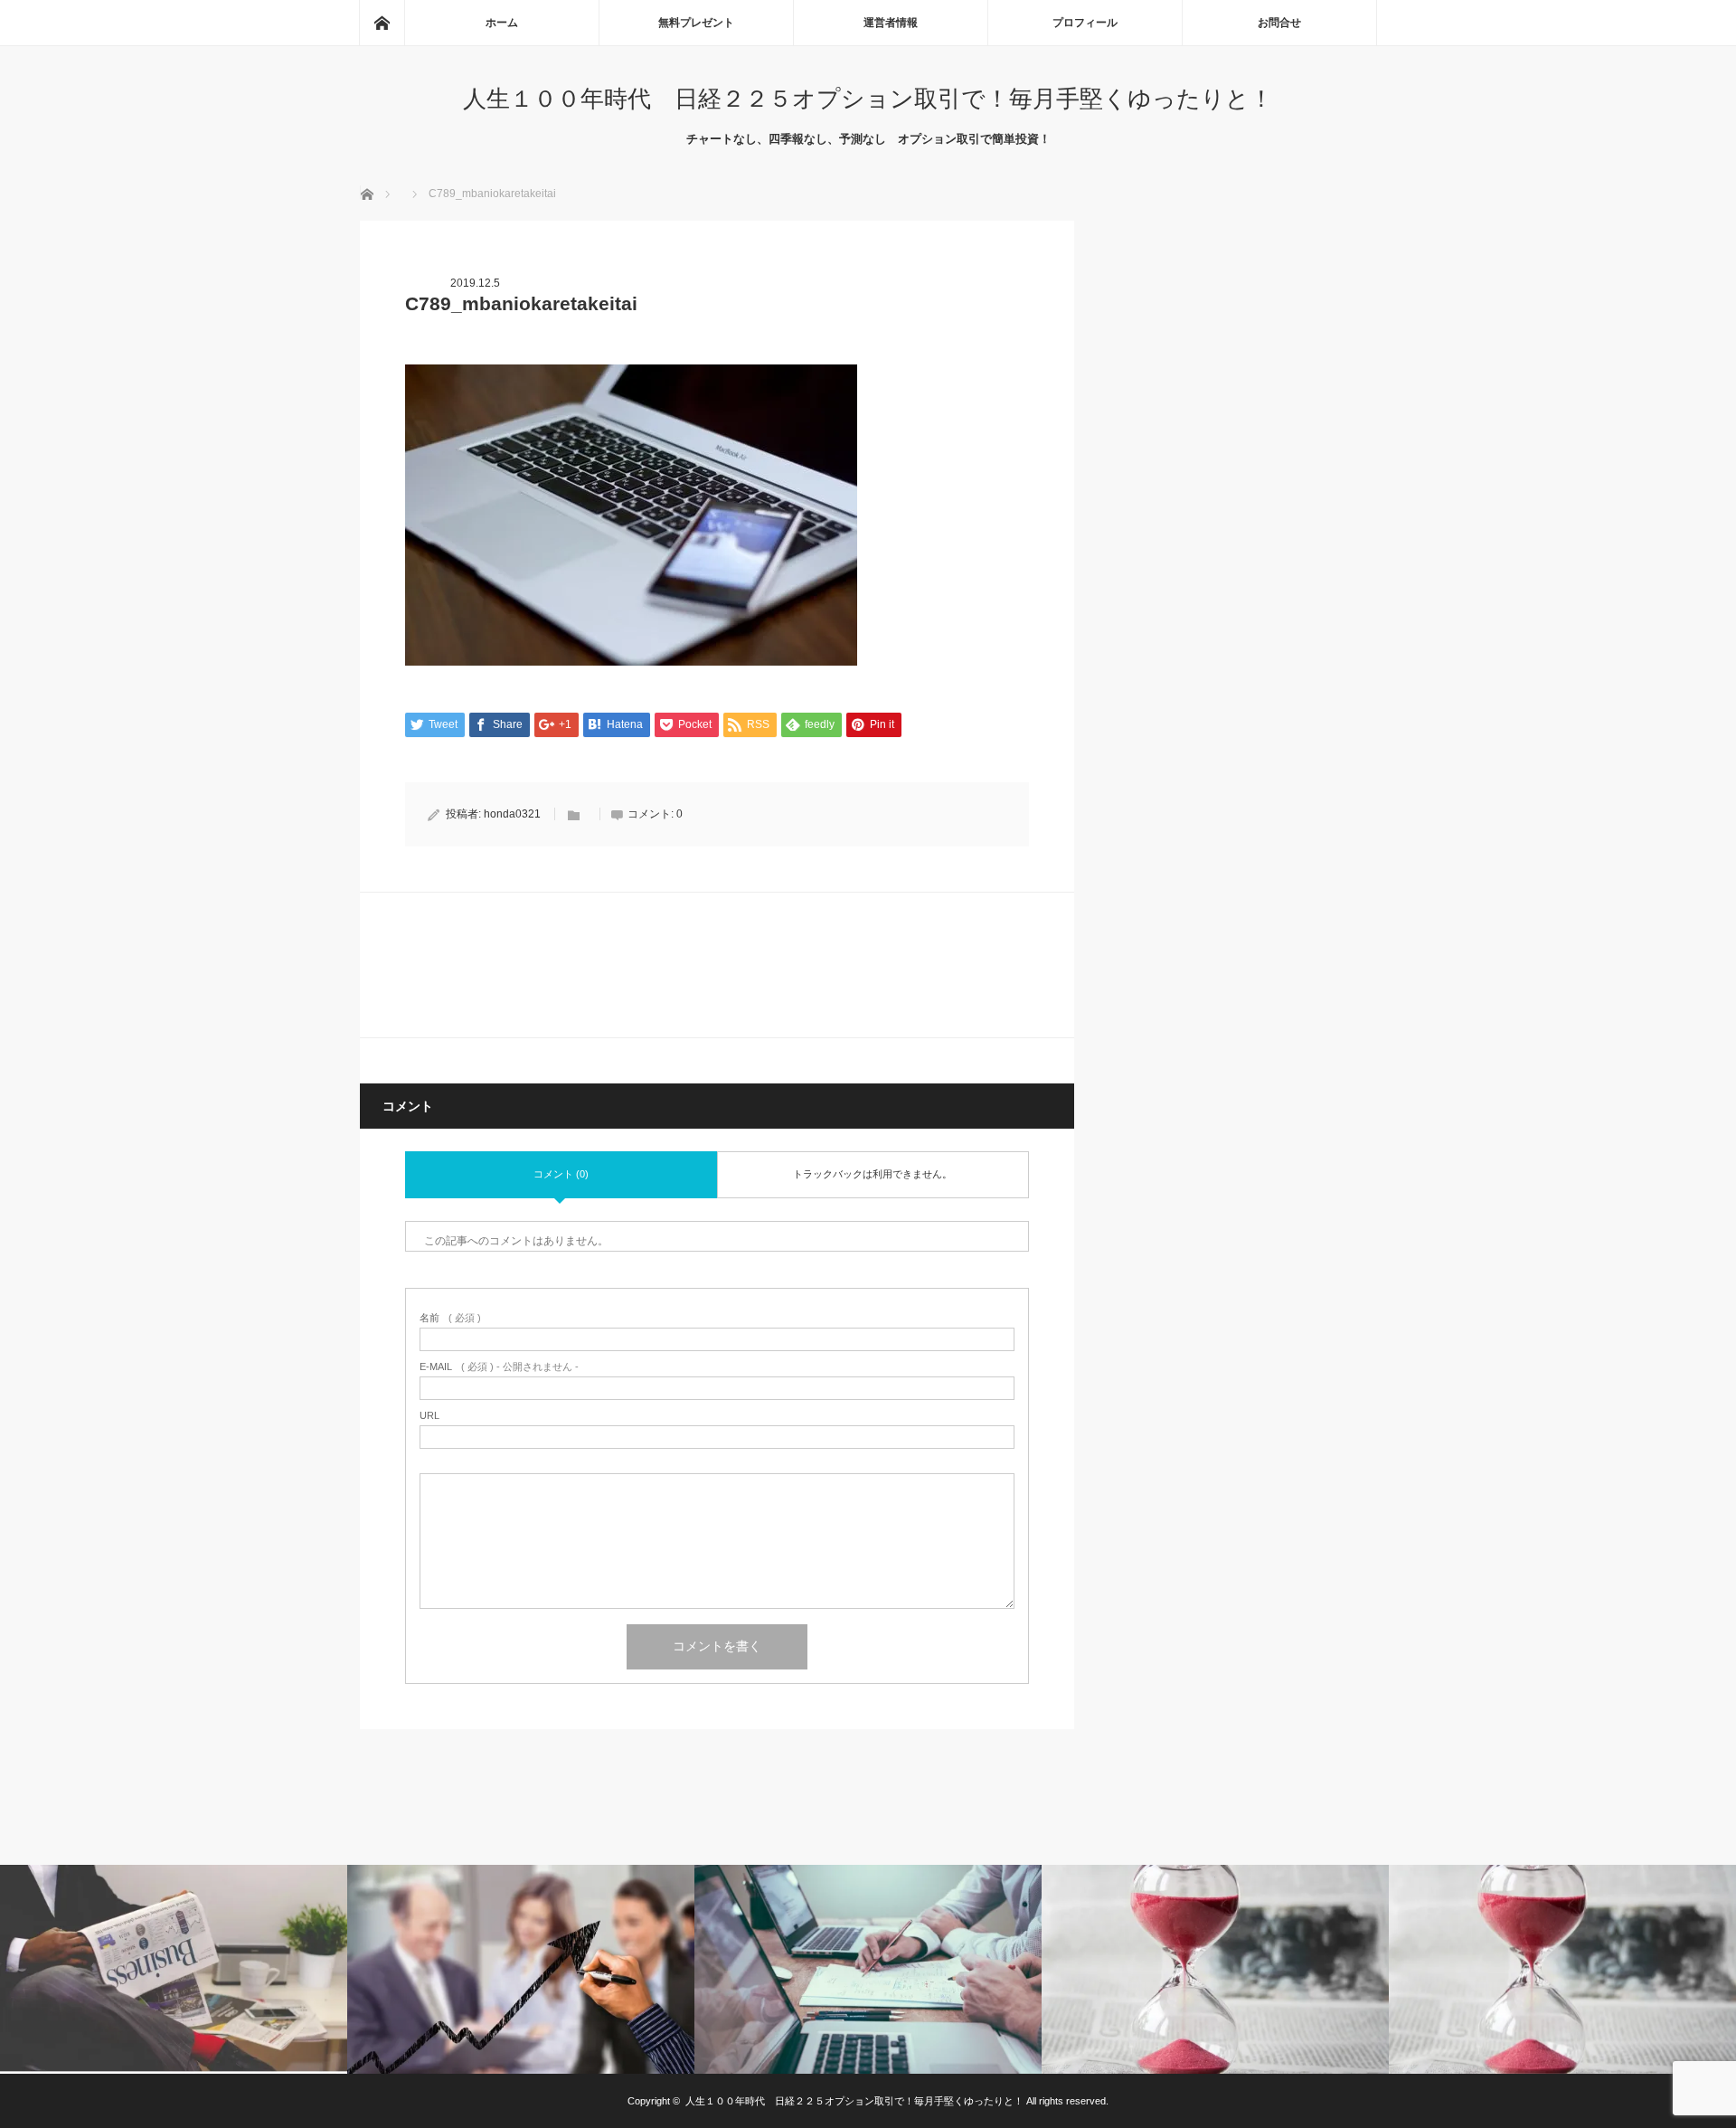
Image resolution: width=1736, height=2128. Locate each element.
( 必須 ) (450, 1318)
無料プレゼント (696, 23)
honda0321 (512, 814)
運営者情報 (891, 23)
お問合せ (1279, 23)
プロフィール (1085, 23)
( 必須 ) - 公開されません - (499, 1367)
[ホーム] (382, 23)
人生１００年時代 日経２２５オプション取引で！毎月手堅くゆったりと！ (868, 99)
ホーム (502, 23)
